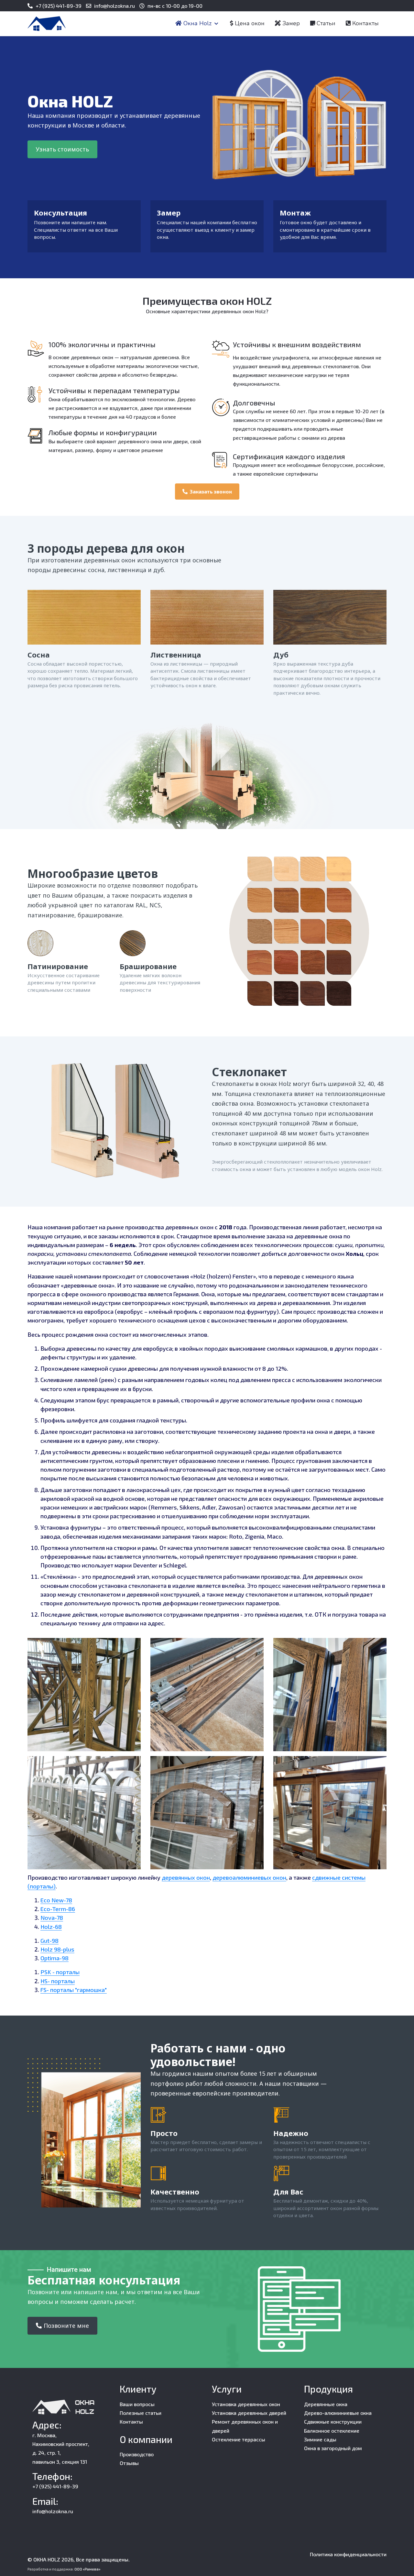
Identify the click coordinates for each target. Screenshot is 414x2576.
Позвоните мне (66, 2326)
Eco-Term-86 (58, 1909)
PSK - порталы (60, 1972)
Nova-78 (52, 1918)
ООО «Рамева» (87, 2569)
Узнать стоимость (62, 149)
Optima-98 (54, 1958)
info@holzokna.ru (114, 6)
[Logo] (47, 24)
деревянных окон (186, 1877)
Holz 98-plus (57, 1949)
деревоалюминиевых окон (249, 1877)
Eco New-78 (56, 1900)
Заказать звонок (211, 491)
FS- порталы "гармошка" (74, 1990)
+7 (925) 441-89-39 (59, 6)
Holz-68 (51, 1927)
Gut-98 (49, 1940)
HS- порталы (58, 1981)
